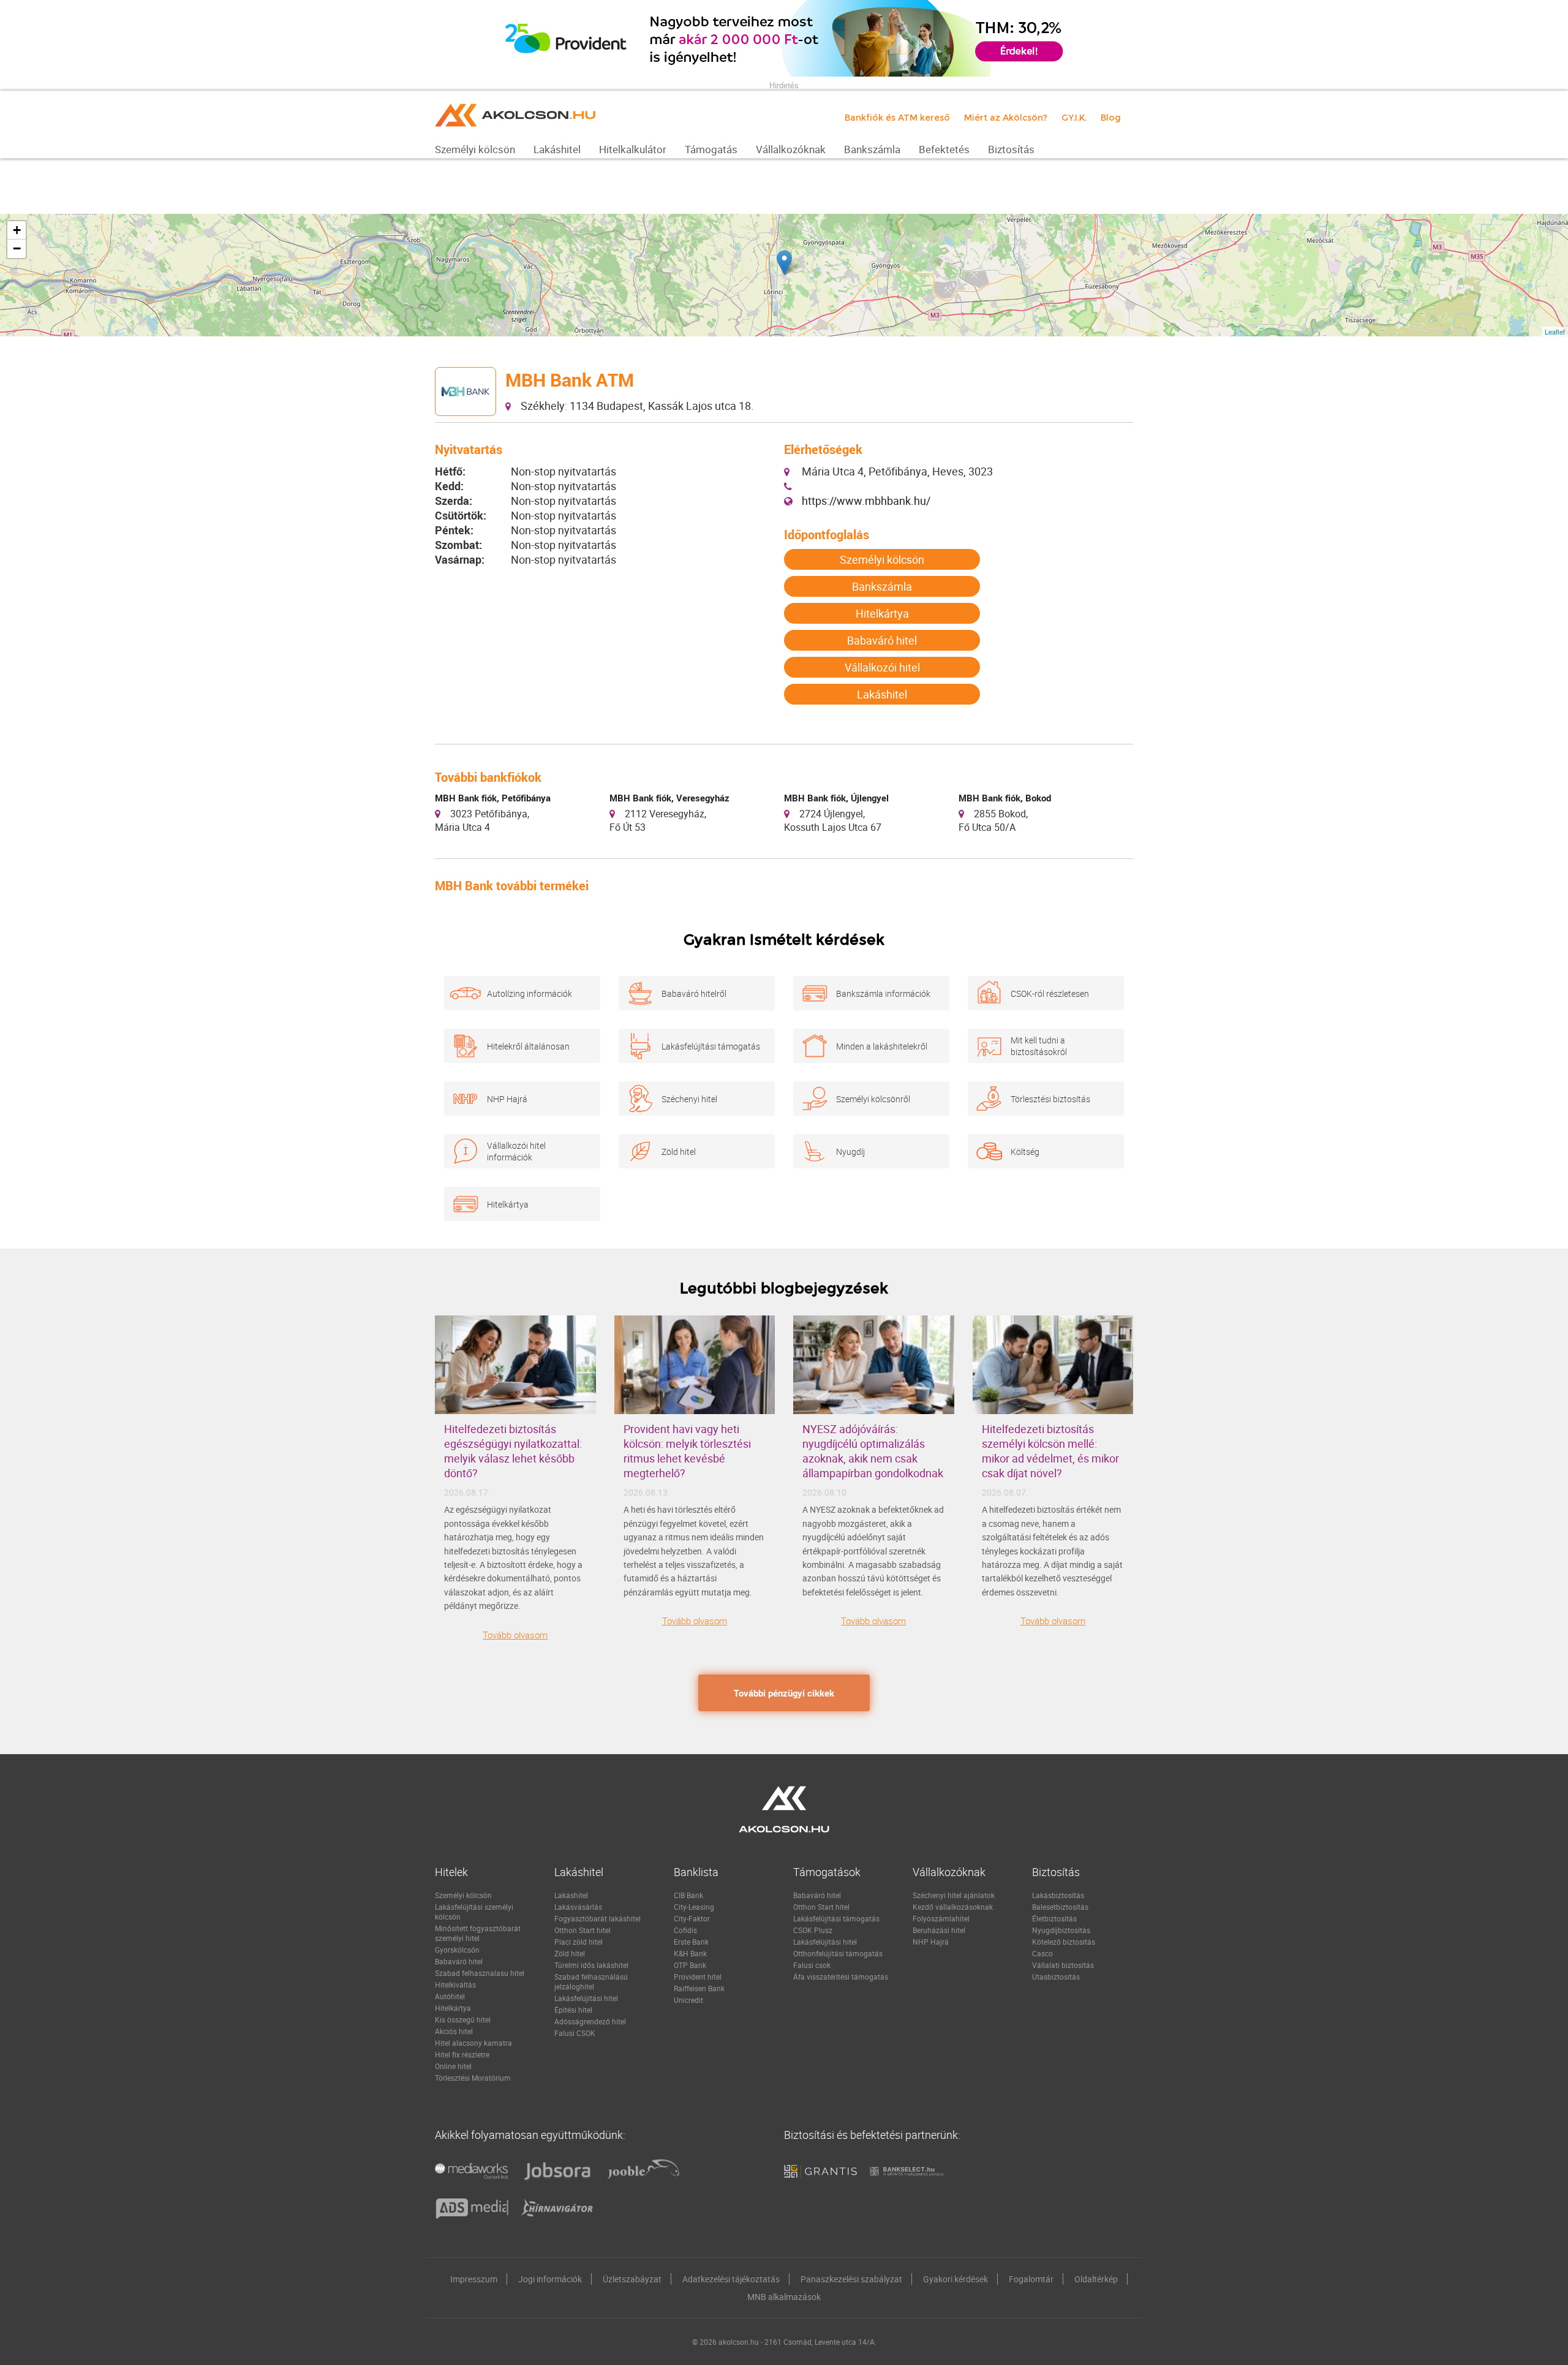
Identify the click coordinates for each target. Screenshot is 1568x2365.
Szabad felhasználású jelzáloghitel (591, 1981)
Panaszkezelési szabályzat (851, 2279)
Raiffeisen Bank (699, 1988)
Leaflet (1555, 331)
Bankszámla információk (883, 993)
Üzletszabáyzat (632, 2279)
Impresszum (474, 2279)
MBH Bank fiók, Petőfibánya (493, 798)
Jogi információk (550, 2279)
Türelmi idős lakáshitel (591, 1965)
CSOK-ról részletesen (1050, 993)
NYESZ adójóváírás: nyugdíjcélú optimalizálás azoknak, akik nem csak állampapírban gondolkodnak (873, 1451)
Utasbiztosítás (1056, 1977)
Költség (1025, 1152)
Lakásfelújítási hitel (586, 1998)
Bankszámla (882, 586)
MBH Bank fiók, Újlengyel (836, 798)
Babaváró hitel (882, 640)
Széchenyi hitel (689, 1099)
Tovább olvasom (515, 1635)
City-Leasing (694, 1907)
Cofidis (685, 1930)
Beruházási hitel (939, 1930)
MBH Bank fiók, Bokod (1005, 798)
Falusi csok (812, 1965)
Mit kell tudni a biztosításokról (1039, 1046)
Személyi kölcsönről (873, 1099)
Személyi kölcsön (882, 559)
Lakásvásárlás (578, 1907)
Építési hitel (573, 2010)
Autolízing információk (530, 993)
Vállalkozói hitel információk (516, 1151)
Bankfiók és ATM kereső (897, 118)
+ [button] (17, 230)
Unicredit (688, 2000)
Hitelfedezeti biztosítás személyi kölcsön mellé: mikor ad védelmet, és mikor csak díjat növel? (1050, 1451)
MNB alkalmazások (784, 2297)
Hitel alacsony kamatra (473, 2043)
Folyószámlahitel (941, 1918)
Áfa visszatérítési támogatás (841, 1977)
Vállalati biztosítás (1063, 1965)
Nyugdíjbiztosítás (1061, 1930)
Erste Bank (691, 1942)
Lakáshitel (882, 694)
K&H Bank (690, 1953)
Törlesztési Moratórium (473, 2078)
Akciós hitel (454, 2031)
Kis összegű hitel (463, 2019)
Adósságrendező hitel (590, 2021)
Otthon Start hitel (582, 1930)
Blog (1111, 118)
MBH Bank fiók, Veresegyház (669, 798)
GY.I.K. (1074, 118)
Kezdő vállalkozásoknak (953, 1907)
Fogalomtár (1031, 2279)
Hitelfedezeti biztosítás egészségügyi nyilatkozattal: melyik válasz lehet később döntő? (513, 1451)
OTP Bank (690, 1965)
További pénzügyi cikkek (784, 1693)
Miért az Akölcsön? (1006, 118)
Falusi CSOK (575, 2033)
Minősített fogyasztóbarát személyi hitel (478, 1933)
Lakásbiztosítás (1058, 1895)
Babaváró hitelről (694, 993)
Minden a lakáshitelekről (882, 1046)
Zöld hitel (679, 1152)
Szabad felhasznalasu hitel (480, 1973)
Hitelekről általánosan (528, 1046)
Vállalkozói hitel (882, 667)
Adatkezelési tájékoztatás (731, 2279)
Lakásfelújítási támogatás (711, 1046)
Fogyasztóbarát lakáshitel (597, 1918)
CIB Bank (688, 1895)
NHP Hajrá (507, 1099)
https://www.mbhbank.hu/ (866, 501)
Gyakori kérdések (956, 2279)
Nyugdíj (850, 1152)
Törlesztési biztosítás (1050, 1099)
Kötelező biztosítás (1064, 1942)
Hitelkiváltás (455, 1985)
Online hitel (453, 2066)
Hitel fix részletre (462, 2054)
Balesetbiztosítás (1060, 1907)
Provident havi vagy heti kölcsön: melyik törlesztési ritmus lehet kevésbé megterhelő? (687, 1451)
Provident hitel (698, 1977)
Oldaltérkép (1096, 2279)
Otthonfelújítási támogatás (838, 1953)
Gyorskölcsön (457, 1950)
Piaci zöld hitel (579, 1942)
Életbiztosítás (1054, 1918)
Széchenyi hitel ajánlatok (954, 1895)
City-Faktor (692, 1918)
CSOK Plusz (813, 1930)
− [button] (17, 248)
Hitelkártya (882, 613)
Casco (1042, 1953)
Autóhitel (450, 1996)
